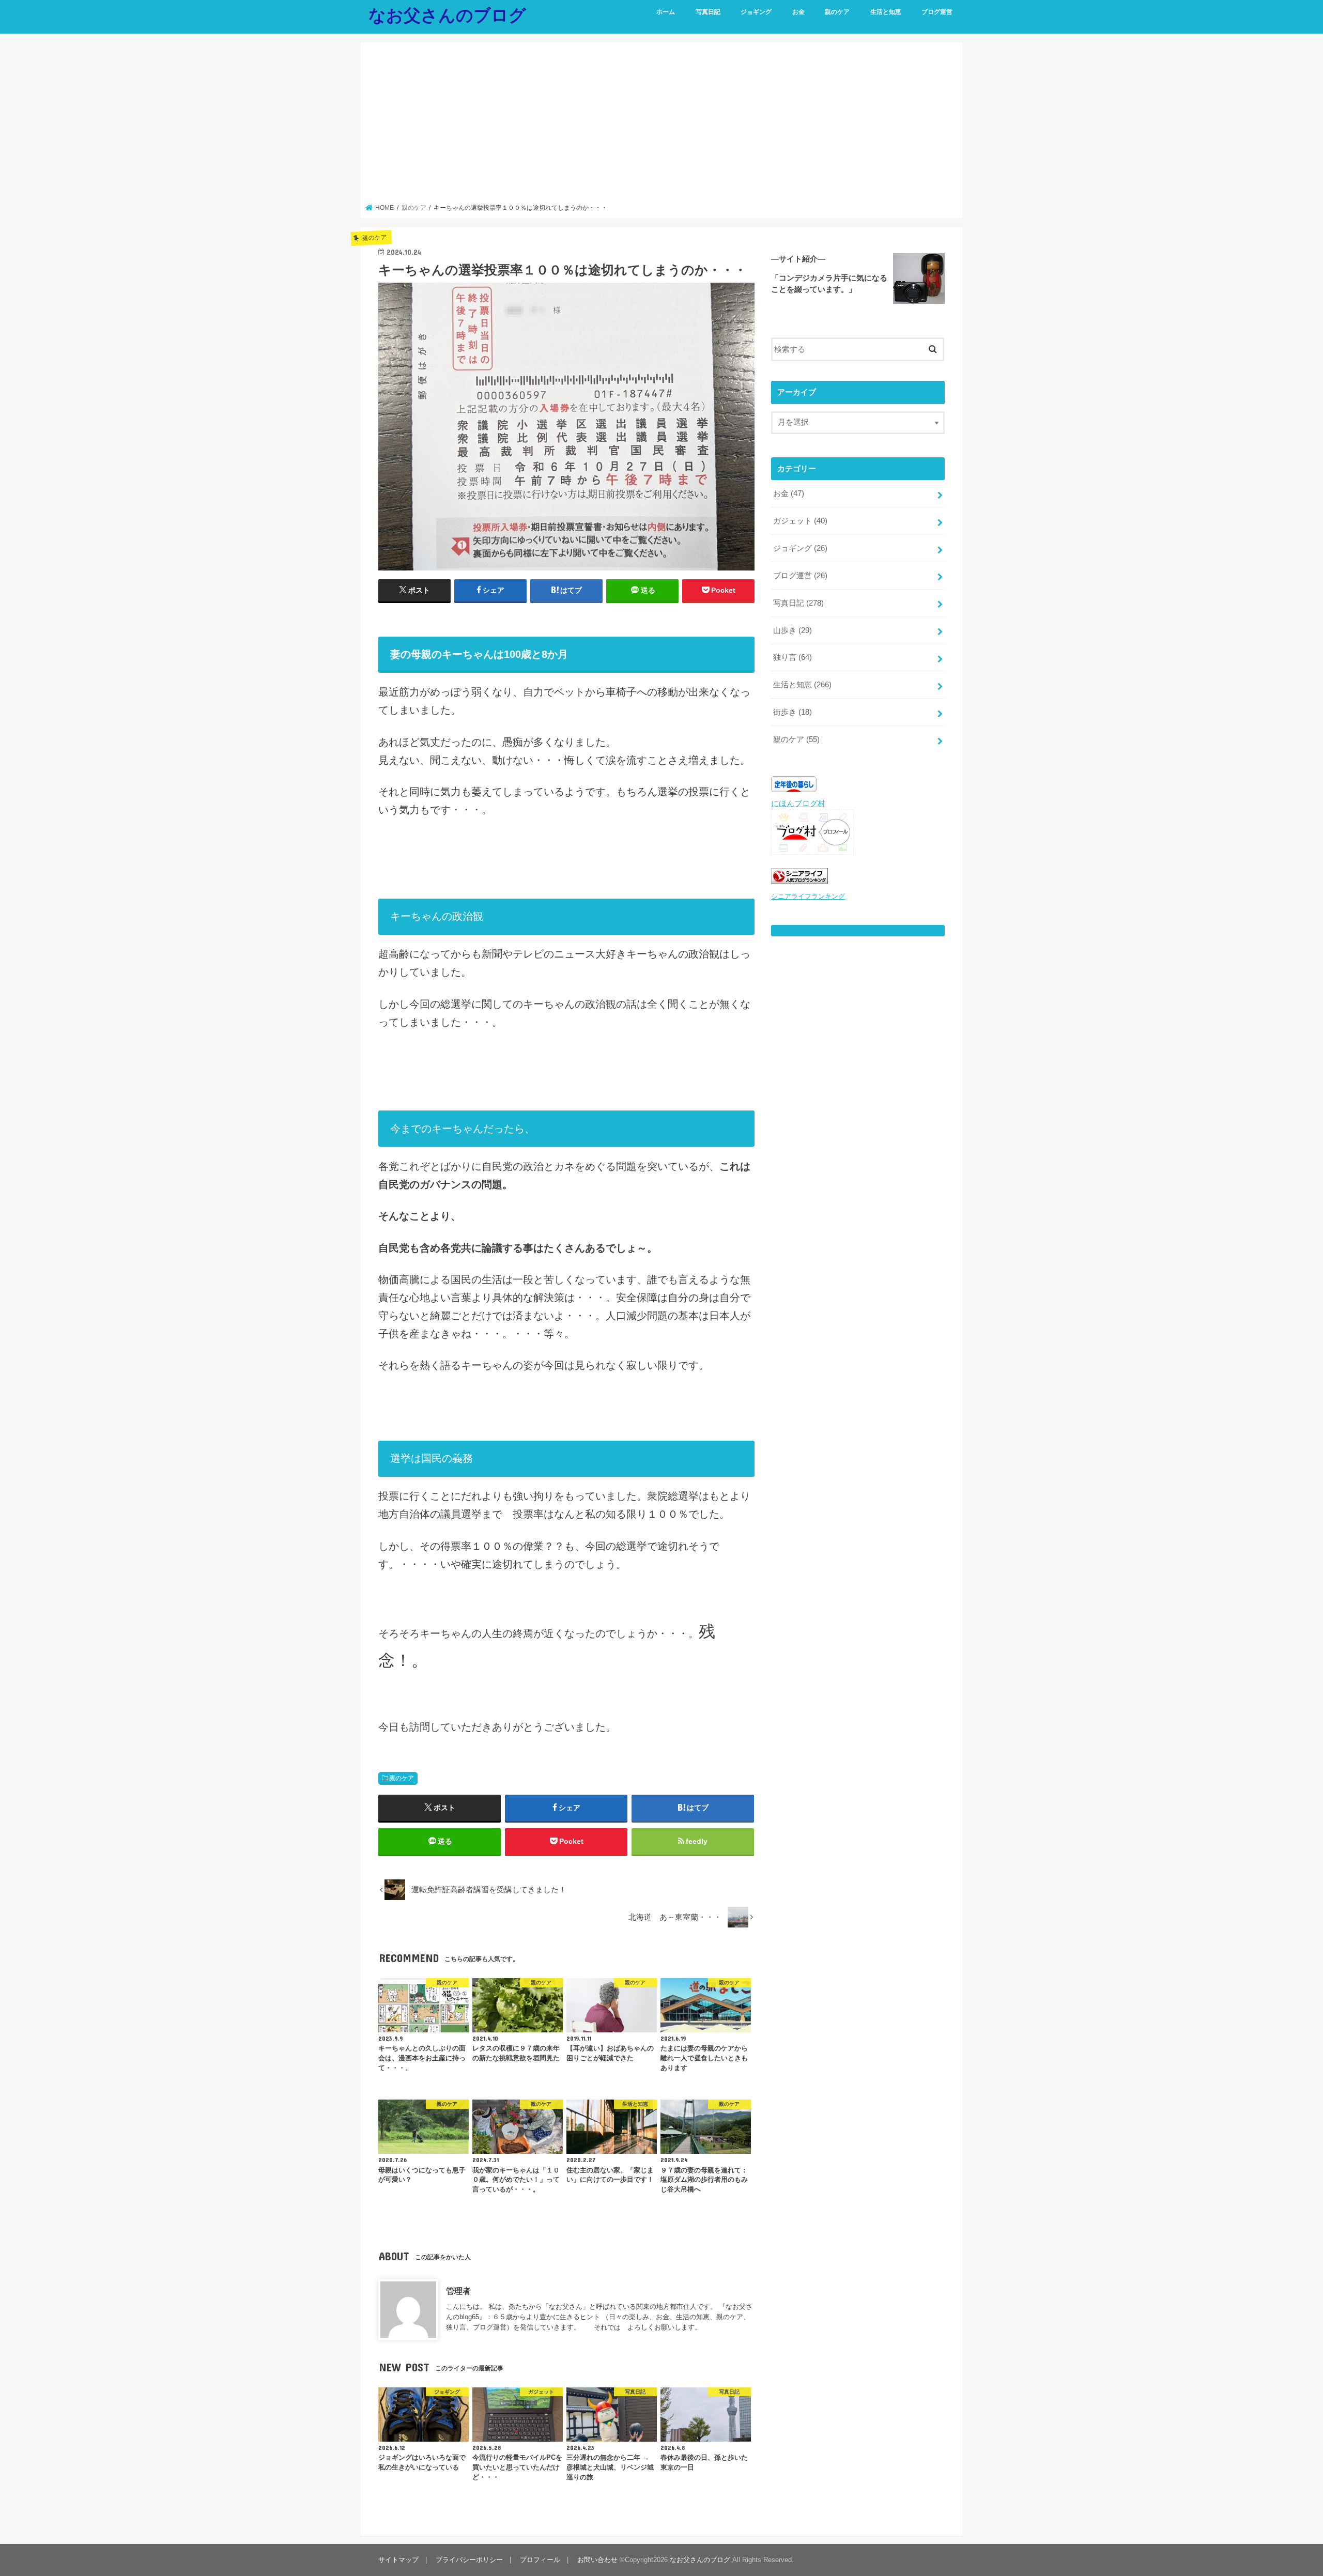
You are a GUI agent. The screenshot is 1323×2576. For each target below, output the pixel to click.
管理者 (458, 2291)
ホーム (666, 12)
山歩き (793, 630)
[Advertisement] (662, 126)
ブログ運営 (937, 12)
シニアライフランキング (808, 896)
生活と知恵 (886, 12)
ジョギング (756, 12)
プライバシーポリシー (469, 2560)
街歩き (793, 712)
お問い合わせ (597, 2560)
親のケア (837, 12)
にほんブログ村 (798, 804)
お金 (798, 12)
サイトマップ (398, 2560)
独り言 (793, 657)
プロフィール (540, 2560)
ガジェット (800, 521)
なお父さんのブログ (447, 15)
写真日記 (708, 12)
